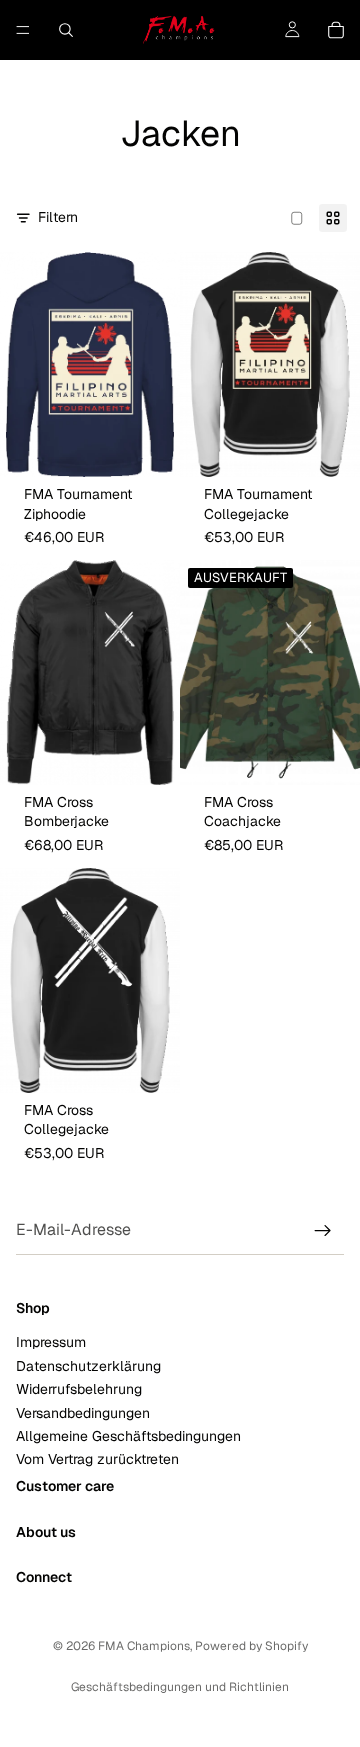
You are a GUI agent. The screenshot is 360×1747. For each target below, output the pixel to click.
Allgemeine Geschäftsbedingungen (128, 1436)
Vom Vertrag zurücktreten (97, 1459)
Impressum (51, 1342)
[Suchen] (66, 30)
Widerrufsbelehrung (79, 1389)
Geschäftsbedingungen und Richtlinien (180, 1687)
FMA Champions (144, 1646)
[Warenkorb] (336, 30)
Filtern (58, 217)
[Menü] (23, 30)
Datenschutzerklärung (88, 1365)
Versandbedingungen (83, 1412)
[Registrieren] (323, 1231)
